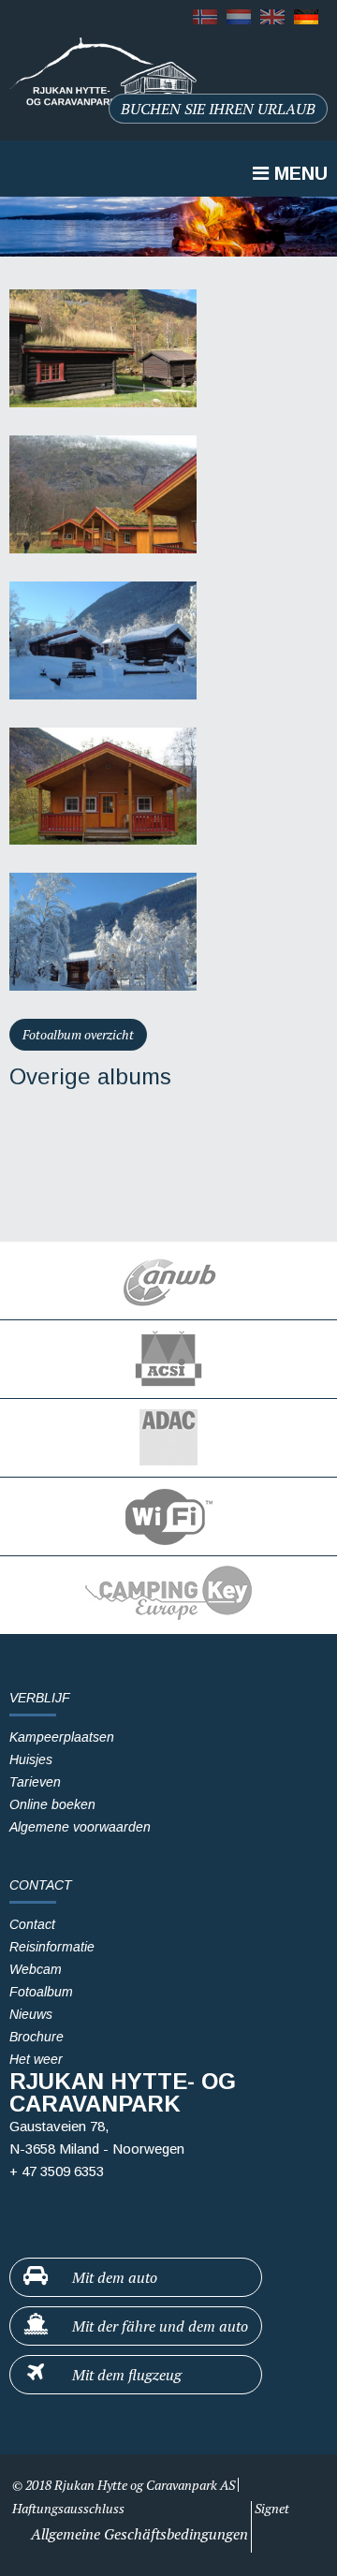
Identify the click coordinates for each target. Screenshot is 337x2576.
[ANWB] (168, 1281)
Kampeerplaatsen (62, 1737)
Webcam (36, 1969)
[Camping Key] (168, 1595)
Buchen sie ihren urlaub (218, 109)
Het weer (36, 2059)
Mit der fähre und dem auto (158, 2326)
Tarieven (35, 1782)
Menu (298, 173)
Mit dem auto (113, 2277)
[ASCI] (168, 1359)
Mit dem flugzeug (125, 2375)
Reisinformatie (52, 1947)
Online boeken (52, 1804)
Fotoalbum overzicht (78, 1034)
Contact (32, 1924)
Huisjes (31, 1759)
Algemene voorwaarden (80, 1827)
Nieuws (31, 2014)
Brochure (37, 2037)
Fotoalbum (41, 1992)
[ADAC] (168, 1438)
